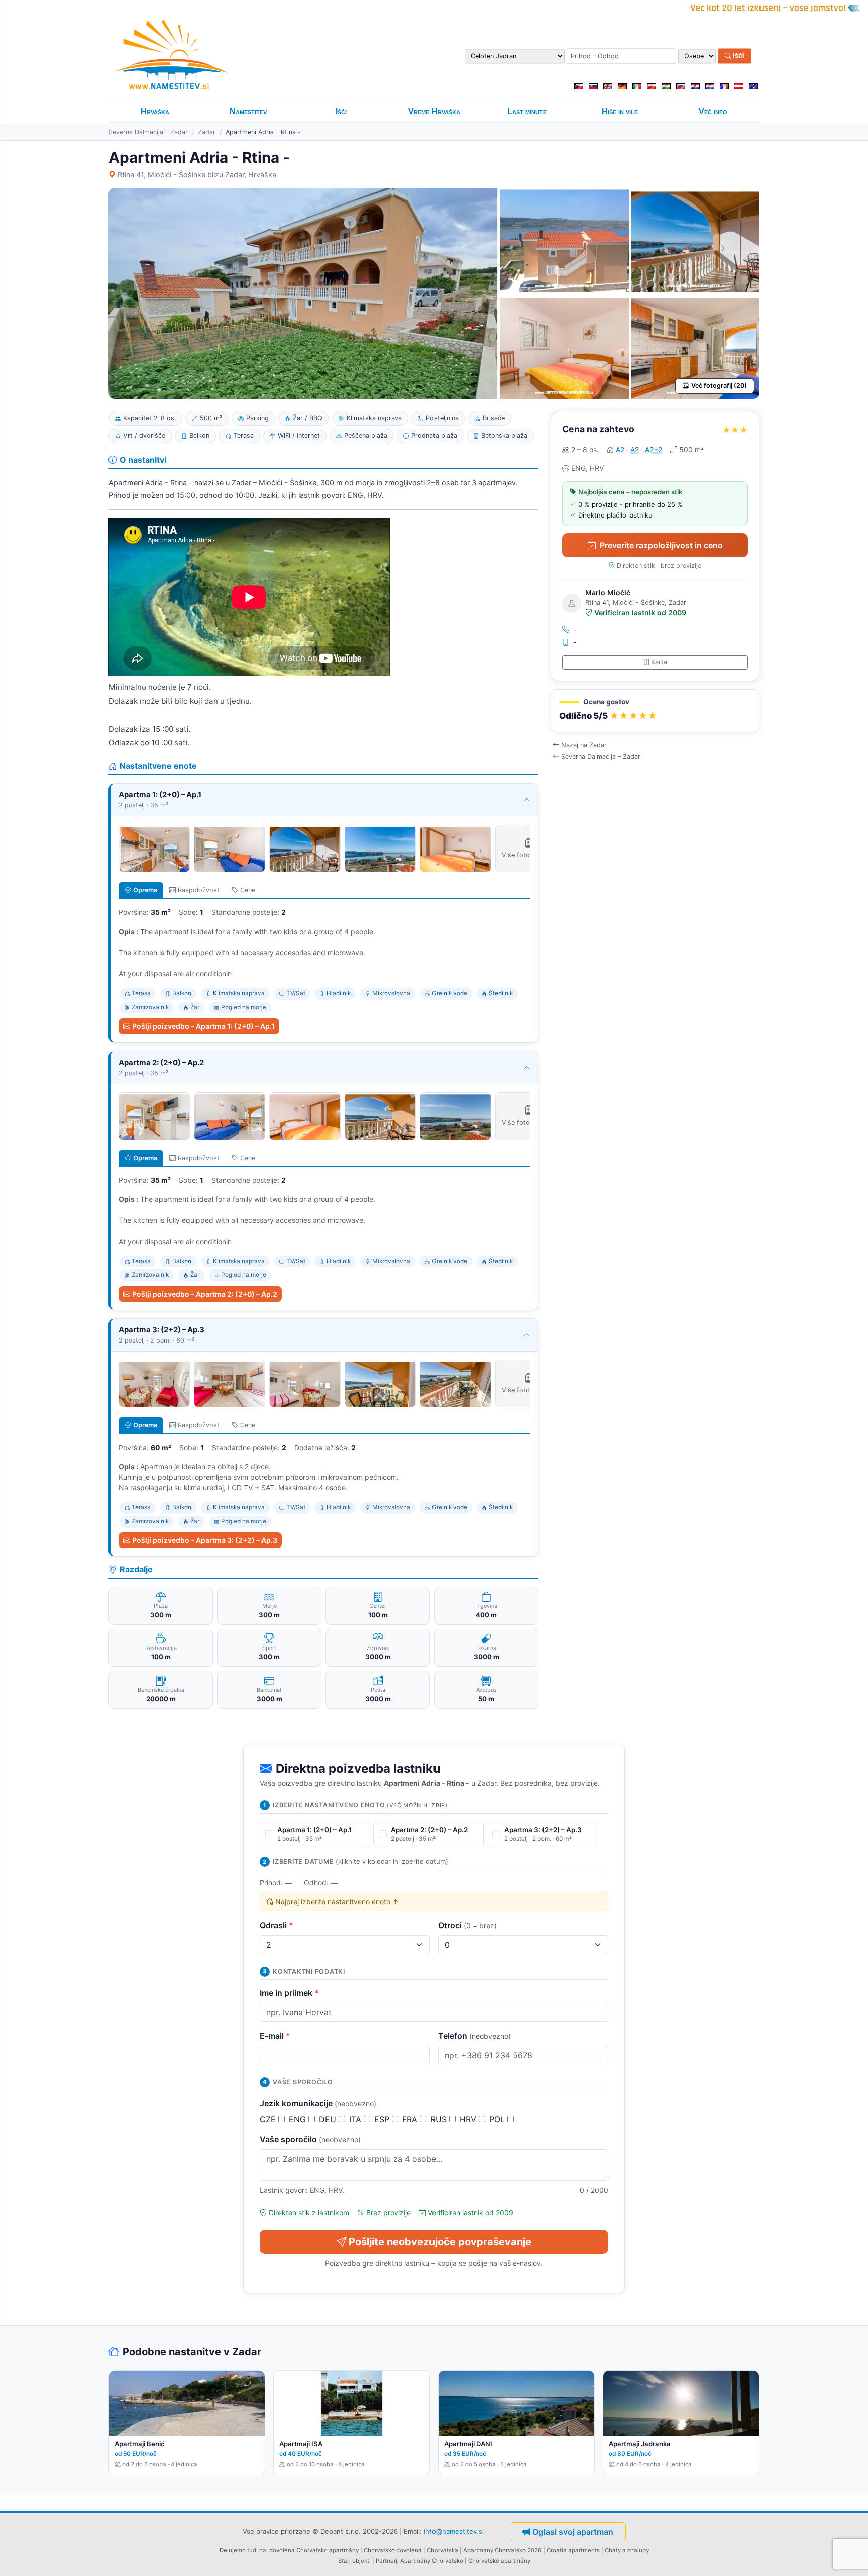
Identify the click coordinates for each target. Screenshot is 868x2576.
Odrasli (277, 1925)
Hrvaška (155, 111)
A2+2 (654, 449)
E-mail (275, 2036)
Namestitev (248, 111)
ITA (356, 2119)
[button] (655, 711)
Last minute (527, 111)
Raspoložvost (199, 890)
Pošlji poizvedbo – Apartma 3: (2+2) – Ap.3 (205, 1540)
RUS (440, 2119)
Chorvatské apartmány (499, 2561)
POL (498, 2119)
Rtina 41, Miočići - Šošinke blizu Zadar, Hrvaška (197, 175)
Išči (738, 56)
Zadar (207, 132)
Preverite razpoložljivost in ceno (661, 545)
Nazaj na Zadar (584, 745)
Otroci (467, 1925)
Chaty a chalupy (627, 2550)
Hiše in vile (620, 111)
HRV (469, 2119)
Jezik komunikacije (318, 2103)
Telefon (474, 2036)
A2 (620, 449)
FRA (411, 2119)
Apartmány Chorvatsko (432, 2561)
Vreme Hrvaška (434, 111)
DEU (329, 2119)
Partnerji (387, 2561)
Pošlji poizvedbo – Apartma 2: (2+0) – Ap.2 (205, 1294)
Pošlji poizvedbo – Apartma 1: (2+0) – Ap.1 (203, 1026)
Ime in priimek (289, 1993)
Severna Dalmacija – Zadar (148, 132)
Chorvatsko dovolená (393, 2550)
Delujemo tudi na (243, 2550)
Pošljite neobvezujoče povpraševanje (440, 2242)
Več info (713, 111)
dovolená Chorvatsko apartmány (314, 2550)
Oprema (145, 890)
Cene (248, 890)
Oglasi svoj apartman (573, 2532)
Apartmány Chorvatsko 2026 (502, 2550)
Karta (659, 662)
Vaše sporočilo (310, 2139)
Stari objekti (354, 2561)
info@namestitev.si (454, 2531)
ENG (299, 2119)
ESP (383, 2119)
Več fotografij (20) (719, 386)
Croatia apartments (573, 2550)
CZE (269, 2119)
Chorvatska (443, 2550)
